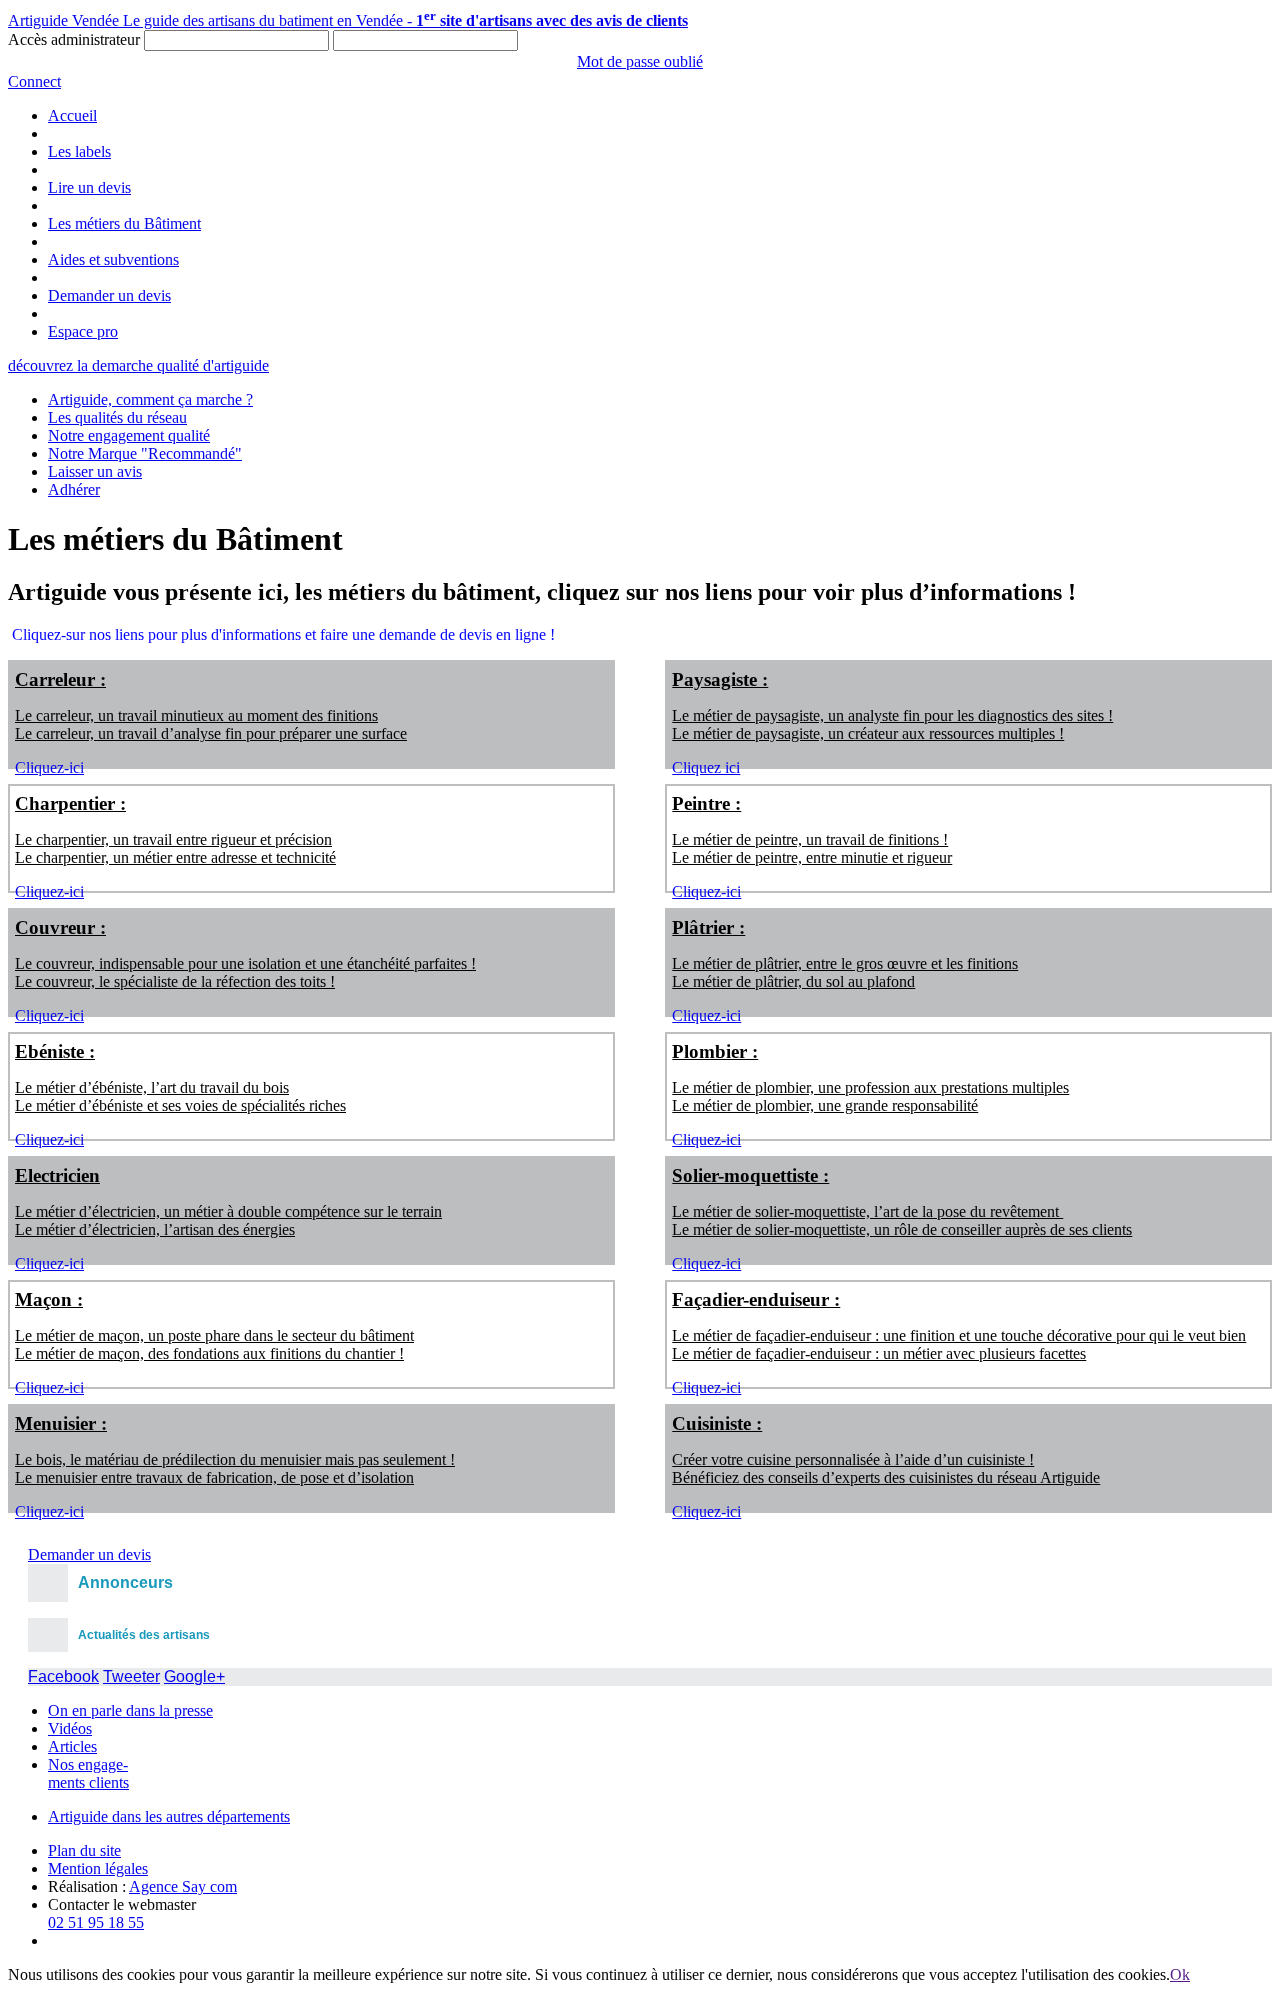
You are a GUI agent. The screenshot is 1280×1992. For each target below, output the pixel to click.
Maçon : (49, 1299)
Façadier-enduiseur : (756, 1299)
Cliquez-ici (49, 767)
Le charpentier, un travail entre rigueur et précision (173, 839)
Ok (1180, 1974)
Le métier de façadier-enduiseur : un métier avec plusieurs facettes (879, 1353)
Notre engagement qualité (129, 435)
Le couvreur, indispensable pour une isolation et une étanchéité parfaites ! (245, 963)
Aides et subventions (113, 259)
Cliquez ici (706, 767)
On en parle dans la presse (130, 1710)
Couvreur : (60, 927)
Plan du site (84, 1850)
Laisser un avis (95, 471)
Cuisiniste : (717, 1423)
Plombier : (715, 1051)
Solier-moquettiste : (750, 1175)
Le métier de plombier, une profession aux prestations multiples (870, 1087)
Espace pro (83, 331)
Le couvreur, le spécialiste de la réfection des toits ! (175, 981)
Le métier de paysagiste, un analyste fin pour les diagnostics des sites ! (892, 715)
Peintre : (706, 803)
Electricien (57, 1175)
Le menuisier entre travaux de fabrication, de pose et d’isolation (214, 1477)
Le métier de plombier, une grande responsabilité (825, 1105)
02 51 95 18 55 (96, 1922)
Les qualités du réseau (117, 417)
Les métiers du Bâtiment (124, 223)
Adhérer (74, 489)
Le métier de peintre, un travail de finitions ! (810, 839)
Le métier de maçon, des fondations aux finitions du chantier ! (209, 1353)
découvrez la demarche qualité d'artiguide (138, 365)
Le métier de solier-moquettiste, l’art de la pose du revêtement (867, 1211)
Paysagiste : (720, 679)
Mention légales (98, 1868)
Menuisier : (61, 1423)
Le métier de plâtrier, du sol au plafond (793, 981)
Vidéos (70, 1728)
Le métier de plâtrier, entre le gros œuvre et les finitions (845, 963)
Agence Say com (183, 1886)
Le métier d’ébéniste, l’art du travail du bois (152, 1087)
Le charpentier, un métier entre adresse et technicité (175, 857)
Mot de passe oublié (640, 61)
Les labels (79, 151)
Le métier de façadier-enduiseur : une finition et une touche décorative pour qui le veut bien (959, 1335)
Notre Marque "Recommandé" (145, 453)
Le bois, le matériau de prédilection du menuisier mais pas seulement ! (235, 1459)
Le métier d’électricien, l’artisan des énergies (155, 1229)
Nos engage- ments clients (88, 1773)
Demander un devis (109, 295)
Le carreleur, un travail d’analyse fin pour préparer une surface (211, 733)
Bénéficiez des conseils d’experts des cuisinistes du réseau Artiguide (886, 1477)
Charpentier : (70, 803)
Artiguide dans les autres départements (169, 1816)
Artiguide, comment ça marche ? (150, 399)
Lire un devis (89, 187)
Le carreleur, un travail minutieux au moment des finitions (196, 715)
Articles (72, 1746)
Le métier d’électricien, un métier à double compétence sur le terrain (228, 1211)
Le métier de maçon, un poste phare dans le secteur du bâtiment (214, 1335)
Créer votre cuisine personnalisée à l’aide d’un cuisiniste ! (853, 1459)
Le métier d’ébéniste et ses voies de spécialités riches (180, 1105)
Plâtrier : (708, 927)
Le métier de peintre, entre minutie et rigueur (812, 857)
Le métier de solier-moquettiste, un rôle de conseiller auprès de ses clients (902, 1229)
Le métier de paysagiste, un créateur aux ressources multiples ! (868, 733)
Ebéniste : (55, 1051)
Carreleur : (60, 679)
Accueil (72, 115)
